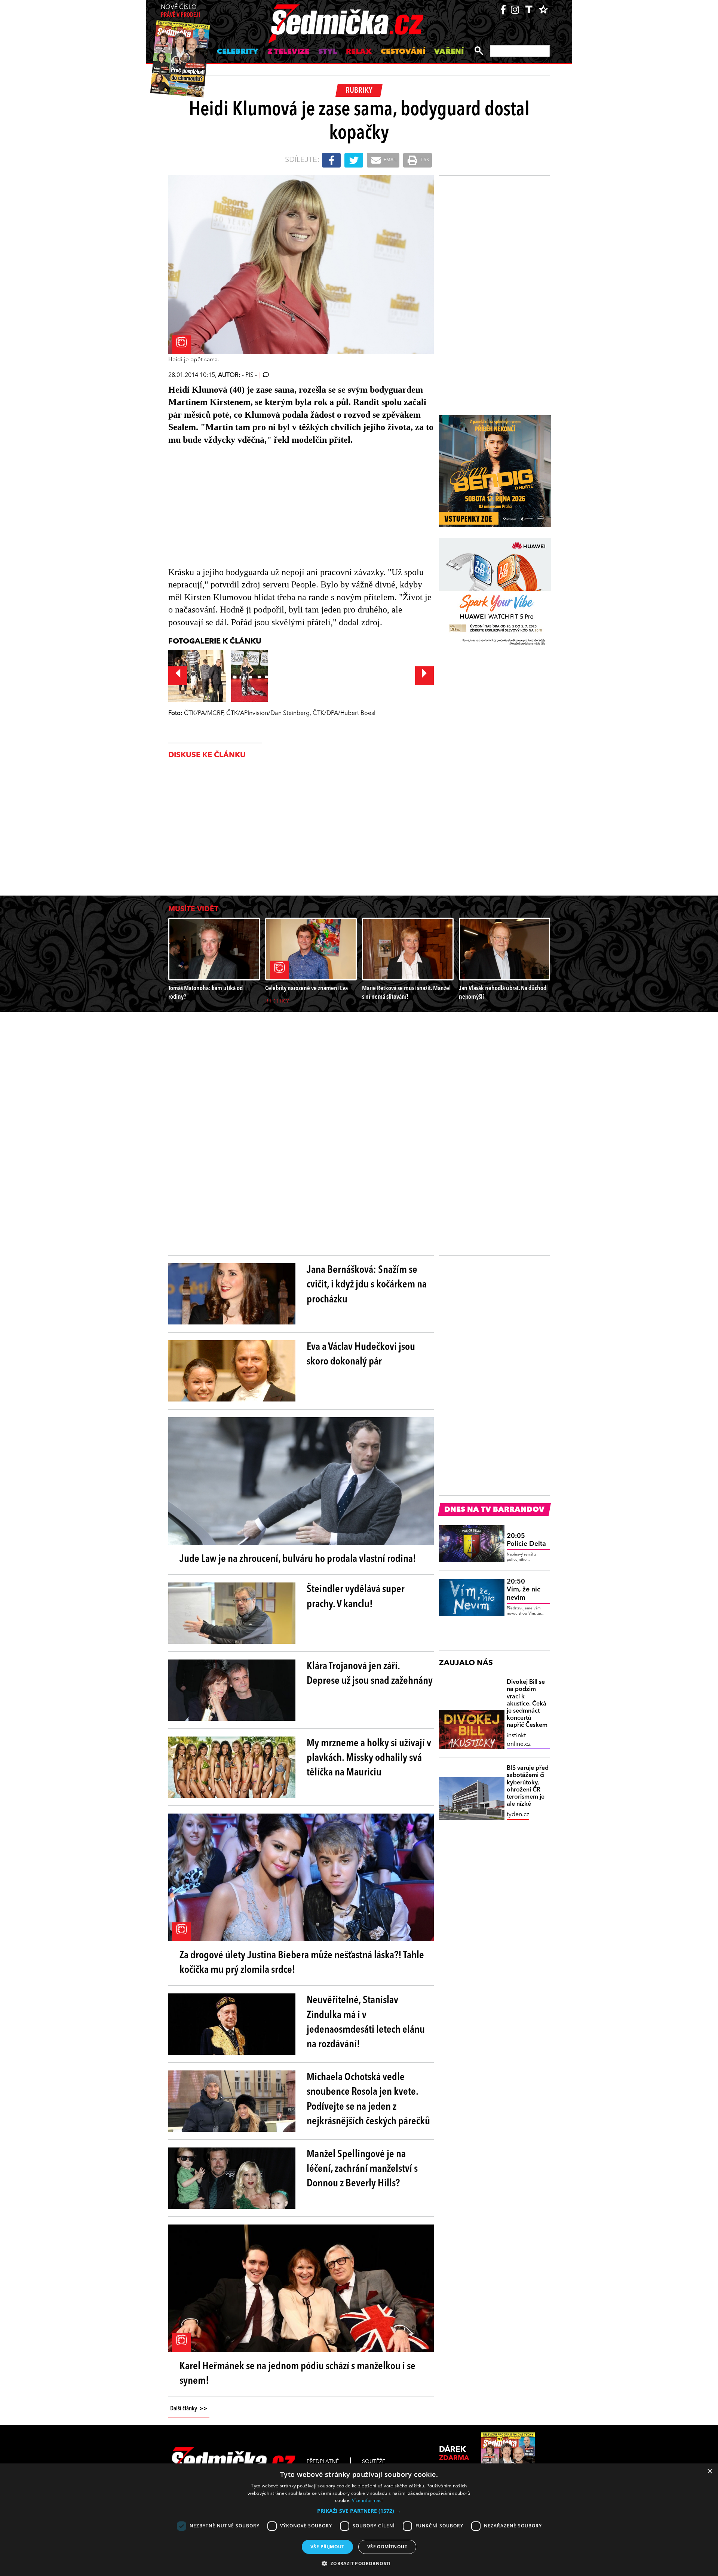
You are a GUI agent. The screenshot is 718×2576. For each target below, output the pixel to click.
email (390, 160)
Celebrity (238, 52)
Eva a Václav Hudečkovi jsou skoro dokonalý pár (361, 1355)
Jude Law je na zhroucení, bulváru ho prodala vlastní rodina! (298, 1559)
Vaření (449, 52)
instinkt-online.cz (519, 1740)
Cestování (403, 52)
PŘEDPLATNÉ (323, 2462)
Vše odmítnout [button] (387, 2547)
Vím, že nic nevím (524, 1590)
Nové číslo (180, 11)
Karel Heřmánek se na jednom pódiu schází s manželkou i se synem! (297, 2374)
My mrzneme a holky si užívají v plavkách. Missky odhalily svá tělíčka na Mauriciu (369, 1758)
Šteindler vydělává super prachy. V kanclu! (356, 1597)
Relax (359, 52)
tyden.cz (518, 1815)
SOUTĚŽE (374, 2462)
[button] (359, 2511)
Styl (328, 52)
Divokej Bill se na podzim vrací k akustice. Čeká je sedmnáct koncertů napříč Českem (527, 1704)
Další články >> (189, 2409)
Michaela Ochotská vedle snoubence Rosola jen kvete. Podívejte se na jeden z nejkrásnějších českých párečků (368, 2100)
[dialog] (359, 2520)
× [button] (710, 2471)
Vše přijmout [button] (327, 2547)
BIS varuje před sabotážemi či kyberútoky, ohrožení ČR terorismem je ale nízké (528, 1786)
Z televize (288, 52)
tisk (424, 160)
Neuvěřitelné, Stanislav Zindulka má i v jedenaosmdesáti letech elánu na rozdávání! (366, 2023)
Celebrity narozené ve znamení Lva (306, 988)
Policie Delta (526, 1540)
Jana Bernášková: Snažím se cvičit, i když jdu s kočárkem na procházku (367, 1285)
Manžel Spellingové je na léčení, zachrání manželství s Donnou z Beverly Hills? (362, 2169)
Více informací (367, 2500)
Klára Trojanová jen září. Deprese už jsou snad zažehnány (370, 1674)
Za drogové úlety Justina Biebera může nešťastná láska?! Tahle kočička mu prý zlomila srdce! (302, 1963)
